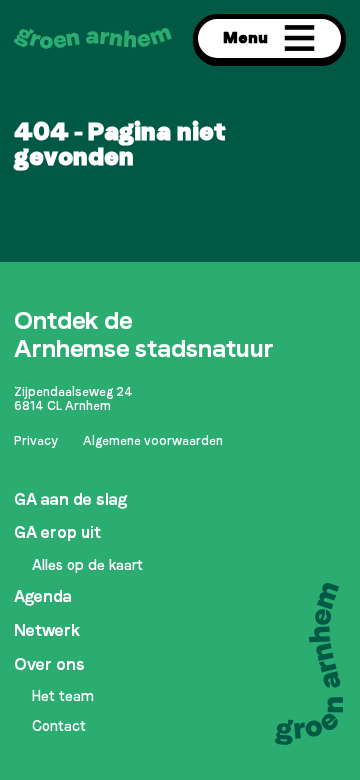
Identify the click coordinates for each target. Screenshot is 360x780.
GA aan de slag (70, 499)
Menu (245, 37)
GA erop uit (57, 532)
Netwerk (47, 630)
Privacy (36, 441)
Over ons (49, 664)
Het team (63, 696)
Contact (59, 726)
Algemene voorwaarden (153, 441)
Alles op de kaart (87, 565)
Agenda (43, 596)
